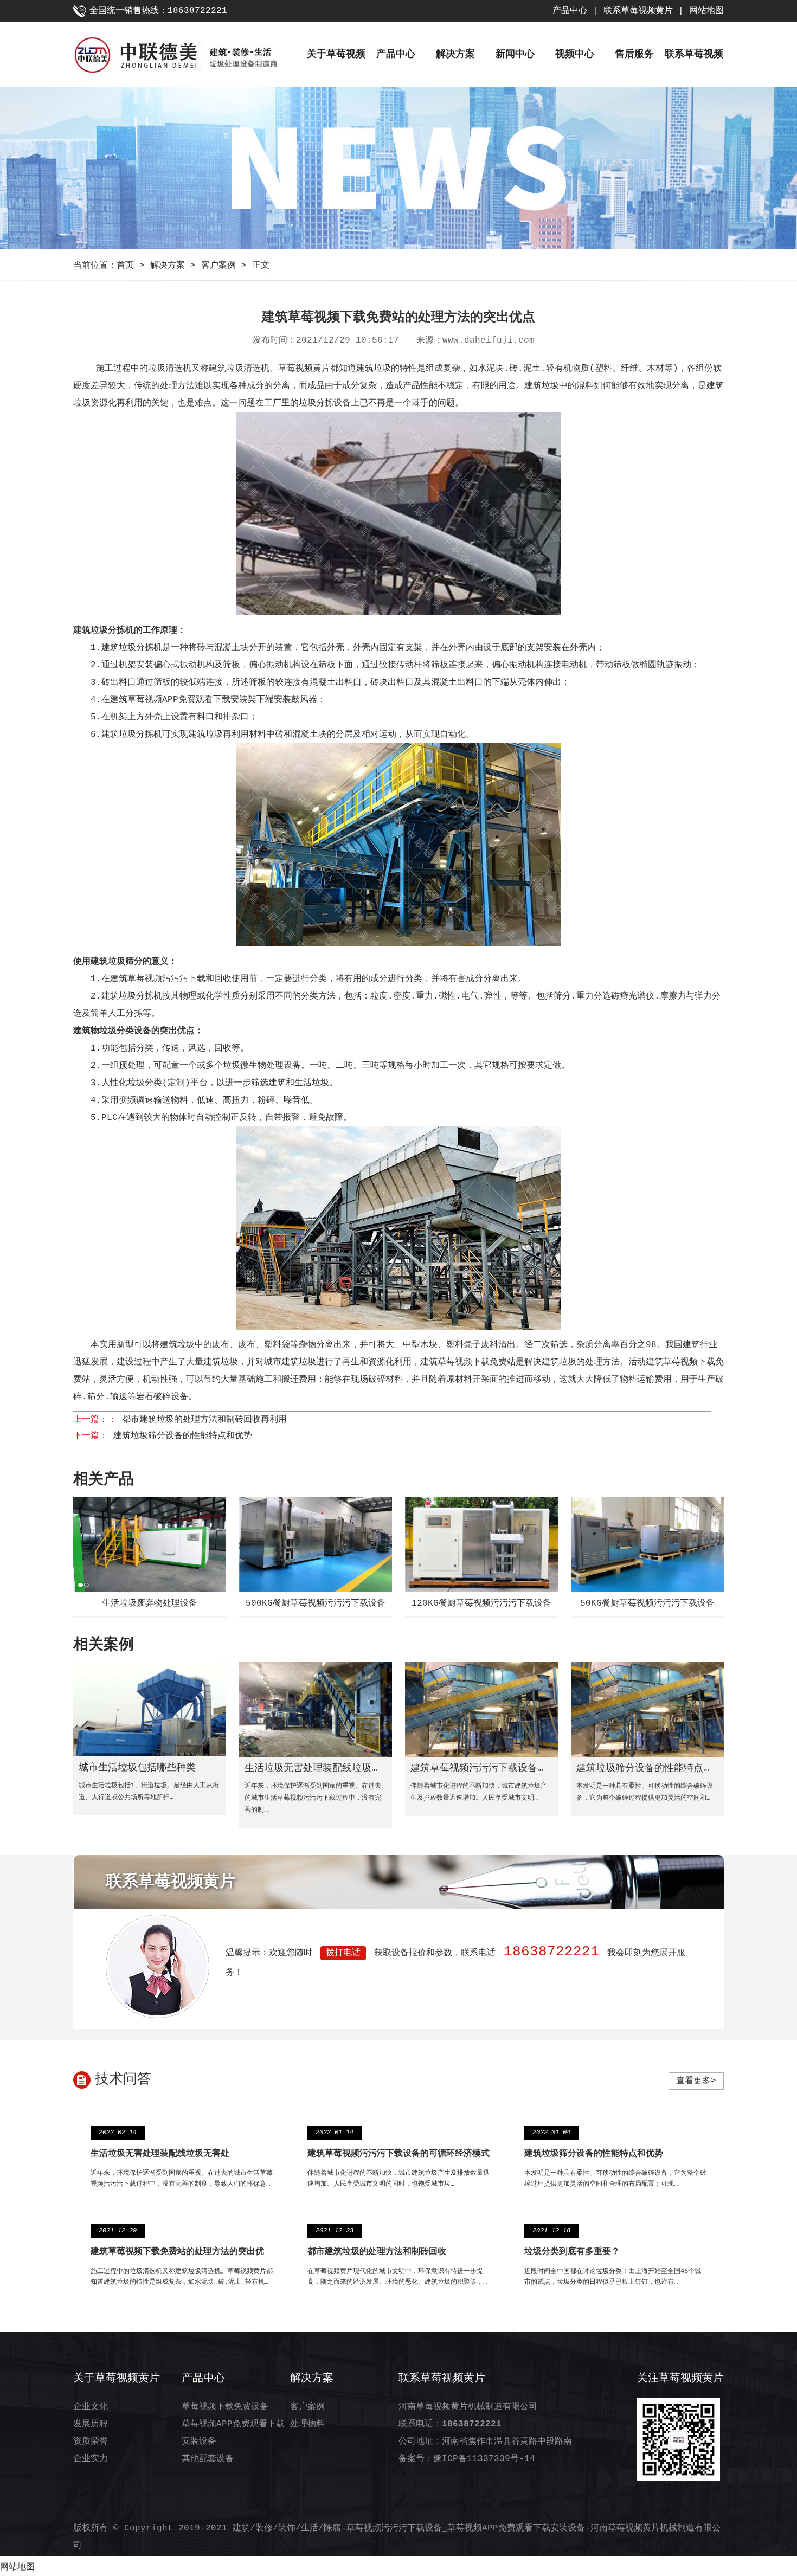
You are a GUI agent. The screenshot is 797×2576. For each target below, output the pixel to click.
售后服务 (634, 54)
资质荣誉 (91, 2442)
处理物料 (307, 2424)
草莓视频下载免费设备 (225, 2407)
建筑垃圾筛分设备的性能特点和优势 (183, 1436)
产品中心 (570, 11)
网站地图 (706, 11)
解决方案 (455, 54)
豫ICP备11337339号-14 (484, 2459)
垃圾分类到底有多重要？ (572, 2252)
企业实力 (91, 2459)
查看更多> (696, 2081)
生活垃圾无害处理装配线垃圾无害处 (160, 2154)
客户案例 (218, 266)
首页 (125, 266)
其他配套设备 (208, 2459)
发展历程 (91, 2424)
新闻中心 (515, 54)
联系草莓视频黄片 (638, 11)
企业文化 (91, 2407)
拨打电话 (343, 1953)
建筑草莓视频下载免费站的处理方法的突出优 (177, 2252)
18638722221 (551, 1952)
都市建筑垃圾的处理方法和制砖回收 (377, 2252)
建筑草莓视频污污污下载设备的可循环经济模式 (398, 2154)
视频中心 (575, 54)
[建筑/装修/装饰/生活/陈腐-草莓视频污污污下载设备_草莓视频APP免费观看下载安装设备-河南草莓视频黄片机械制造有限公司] (190, 57)
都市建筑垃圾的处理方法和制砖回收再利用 (204, 1420)
